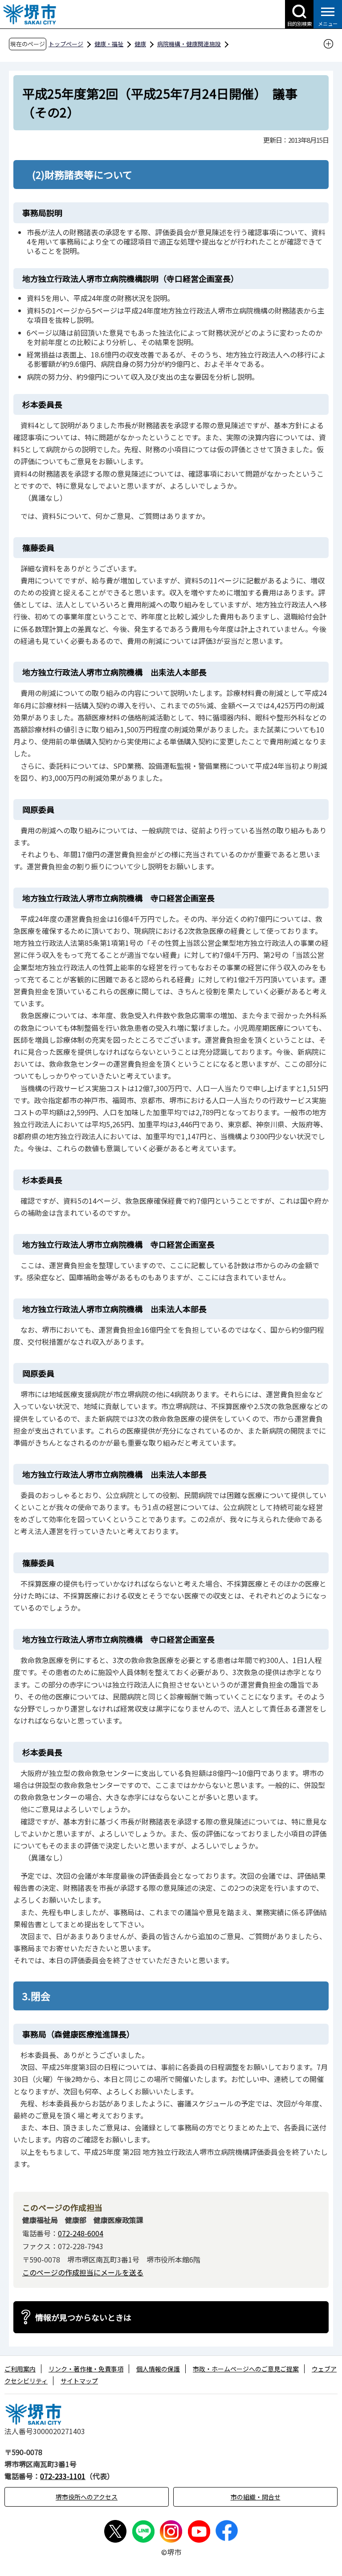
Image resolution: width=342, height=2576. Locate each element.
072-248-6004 (81, 2233)
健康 (140, 44)
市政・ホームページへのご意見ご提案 (246, 2369)
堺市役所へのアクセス (87, 2497)
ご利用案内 (20, 2369)
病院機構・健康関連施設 (189, 44)
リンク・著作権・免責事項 (86, 2369)
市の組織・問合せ (256, 2497)
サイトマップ (79, 2381)
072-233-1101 (63, 2476)
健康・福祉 (109, 44)
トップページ (66, 44)
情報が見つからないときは (83, 2317)
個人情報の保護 (158, 2369)
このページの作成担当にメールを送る (83, 2272)
